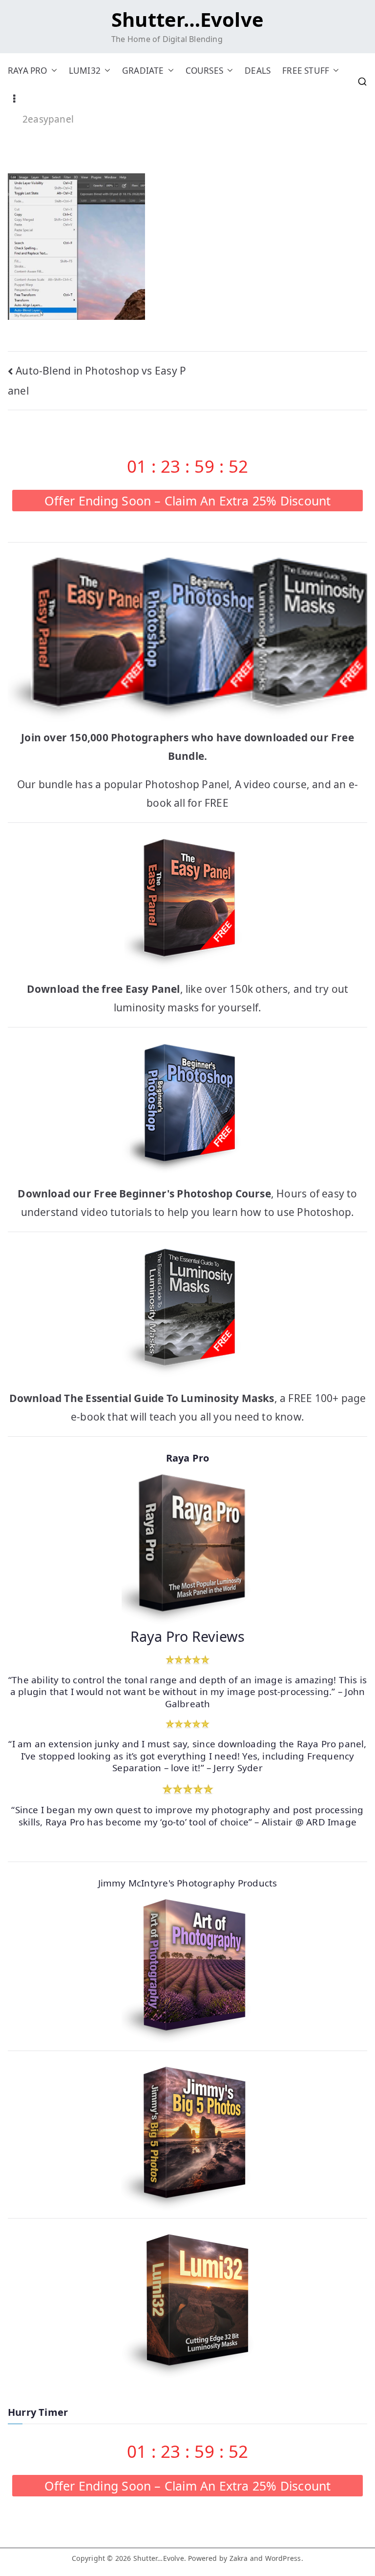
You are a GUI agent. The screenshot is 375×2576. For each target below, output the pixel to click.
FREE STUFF (306, 71)
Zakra (239, 2558)
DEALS (258, 71)
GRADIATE (143, 71)
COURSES (204, 71)
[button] (52, 71)
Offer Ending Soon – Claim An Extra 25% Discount (188, 501)
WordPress (283, 2558)
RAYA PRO (28, 71)
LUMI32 (85, 71)
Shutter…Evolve (187, 19)
